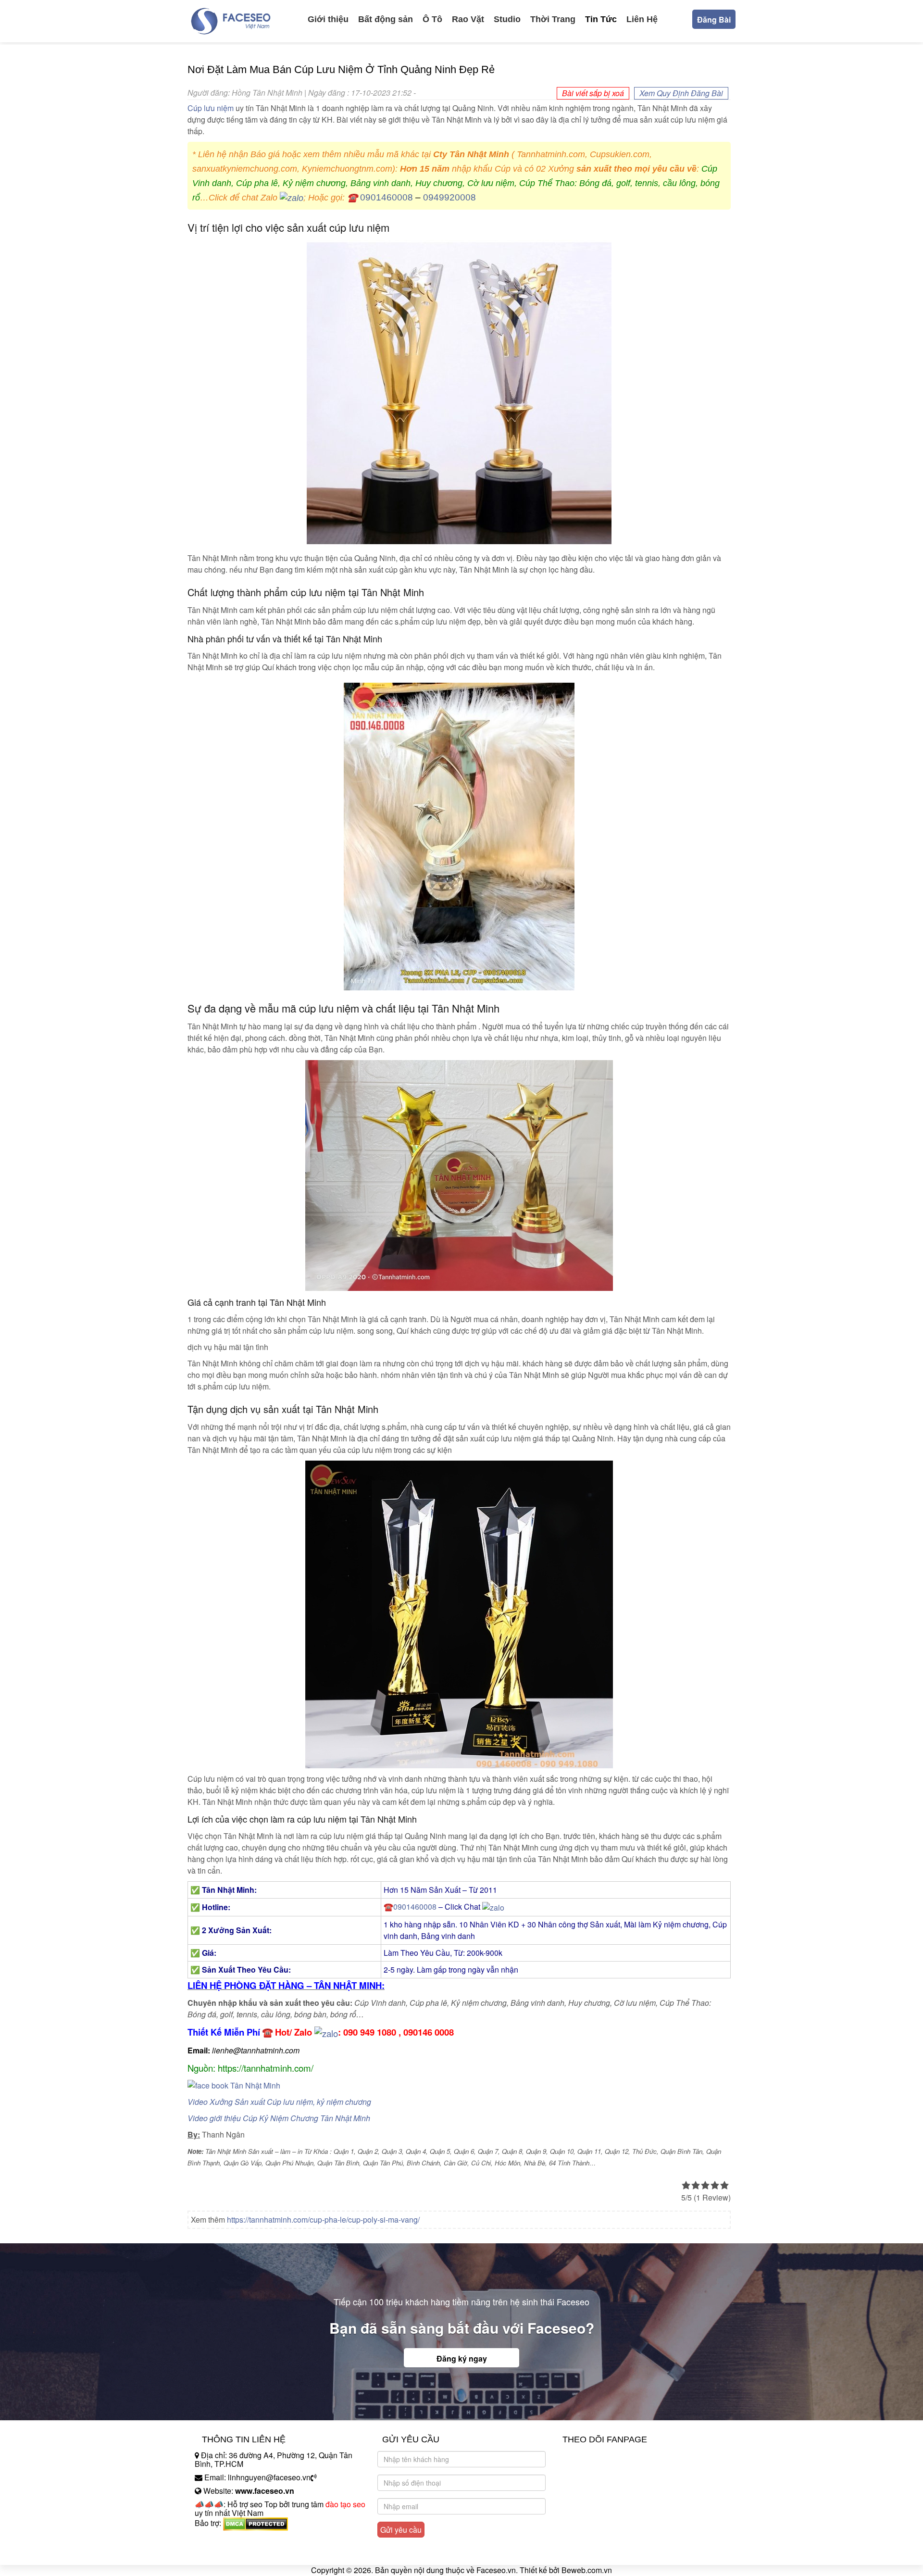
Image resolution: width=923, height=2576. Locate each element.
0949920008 (449, 197)
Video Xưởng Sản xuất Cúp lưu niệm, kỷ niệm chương (279, 2102)
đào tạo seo (345, 2504)
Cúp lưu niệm (211, 108)
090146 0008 (429, 2032)
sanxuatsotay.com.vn (230, 2553)
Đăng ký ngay (462, 2358)
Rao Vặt (468, 19)
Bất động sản (386, 19)
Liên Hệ (642, 19)
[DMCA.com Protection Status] (256, 2523)
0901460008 (387, 197)
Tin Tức (601, 19)
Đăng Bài (714, 19)
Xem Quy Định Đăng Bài (681, 93)
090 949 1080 (370, 2032)
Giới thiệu (328, 19)
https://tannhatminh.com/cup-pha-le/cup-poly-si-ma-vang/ (323, 2220)
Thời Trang (553, 19)
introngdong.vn (220, 2540)
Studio (507, 19)
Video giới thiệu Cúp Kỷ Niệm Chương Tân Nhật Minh (279, 2118)
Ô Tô (432, 19)
